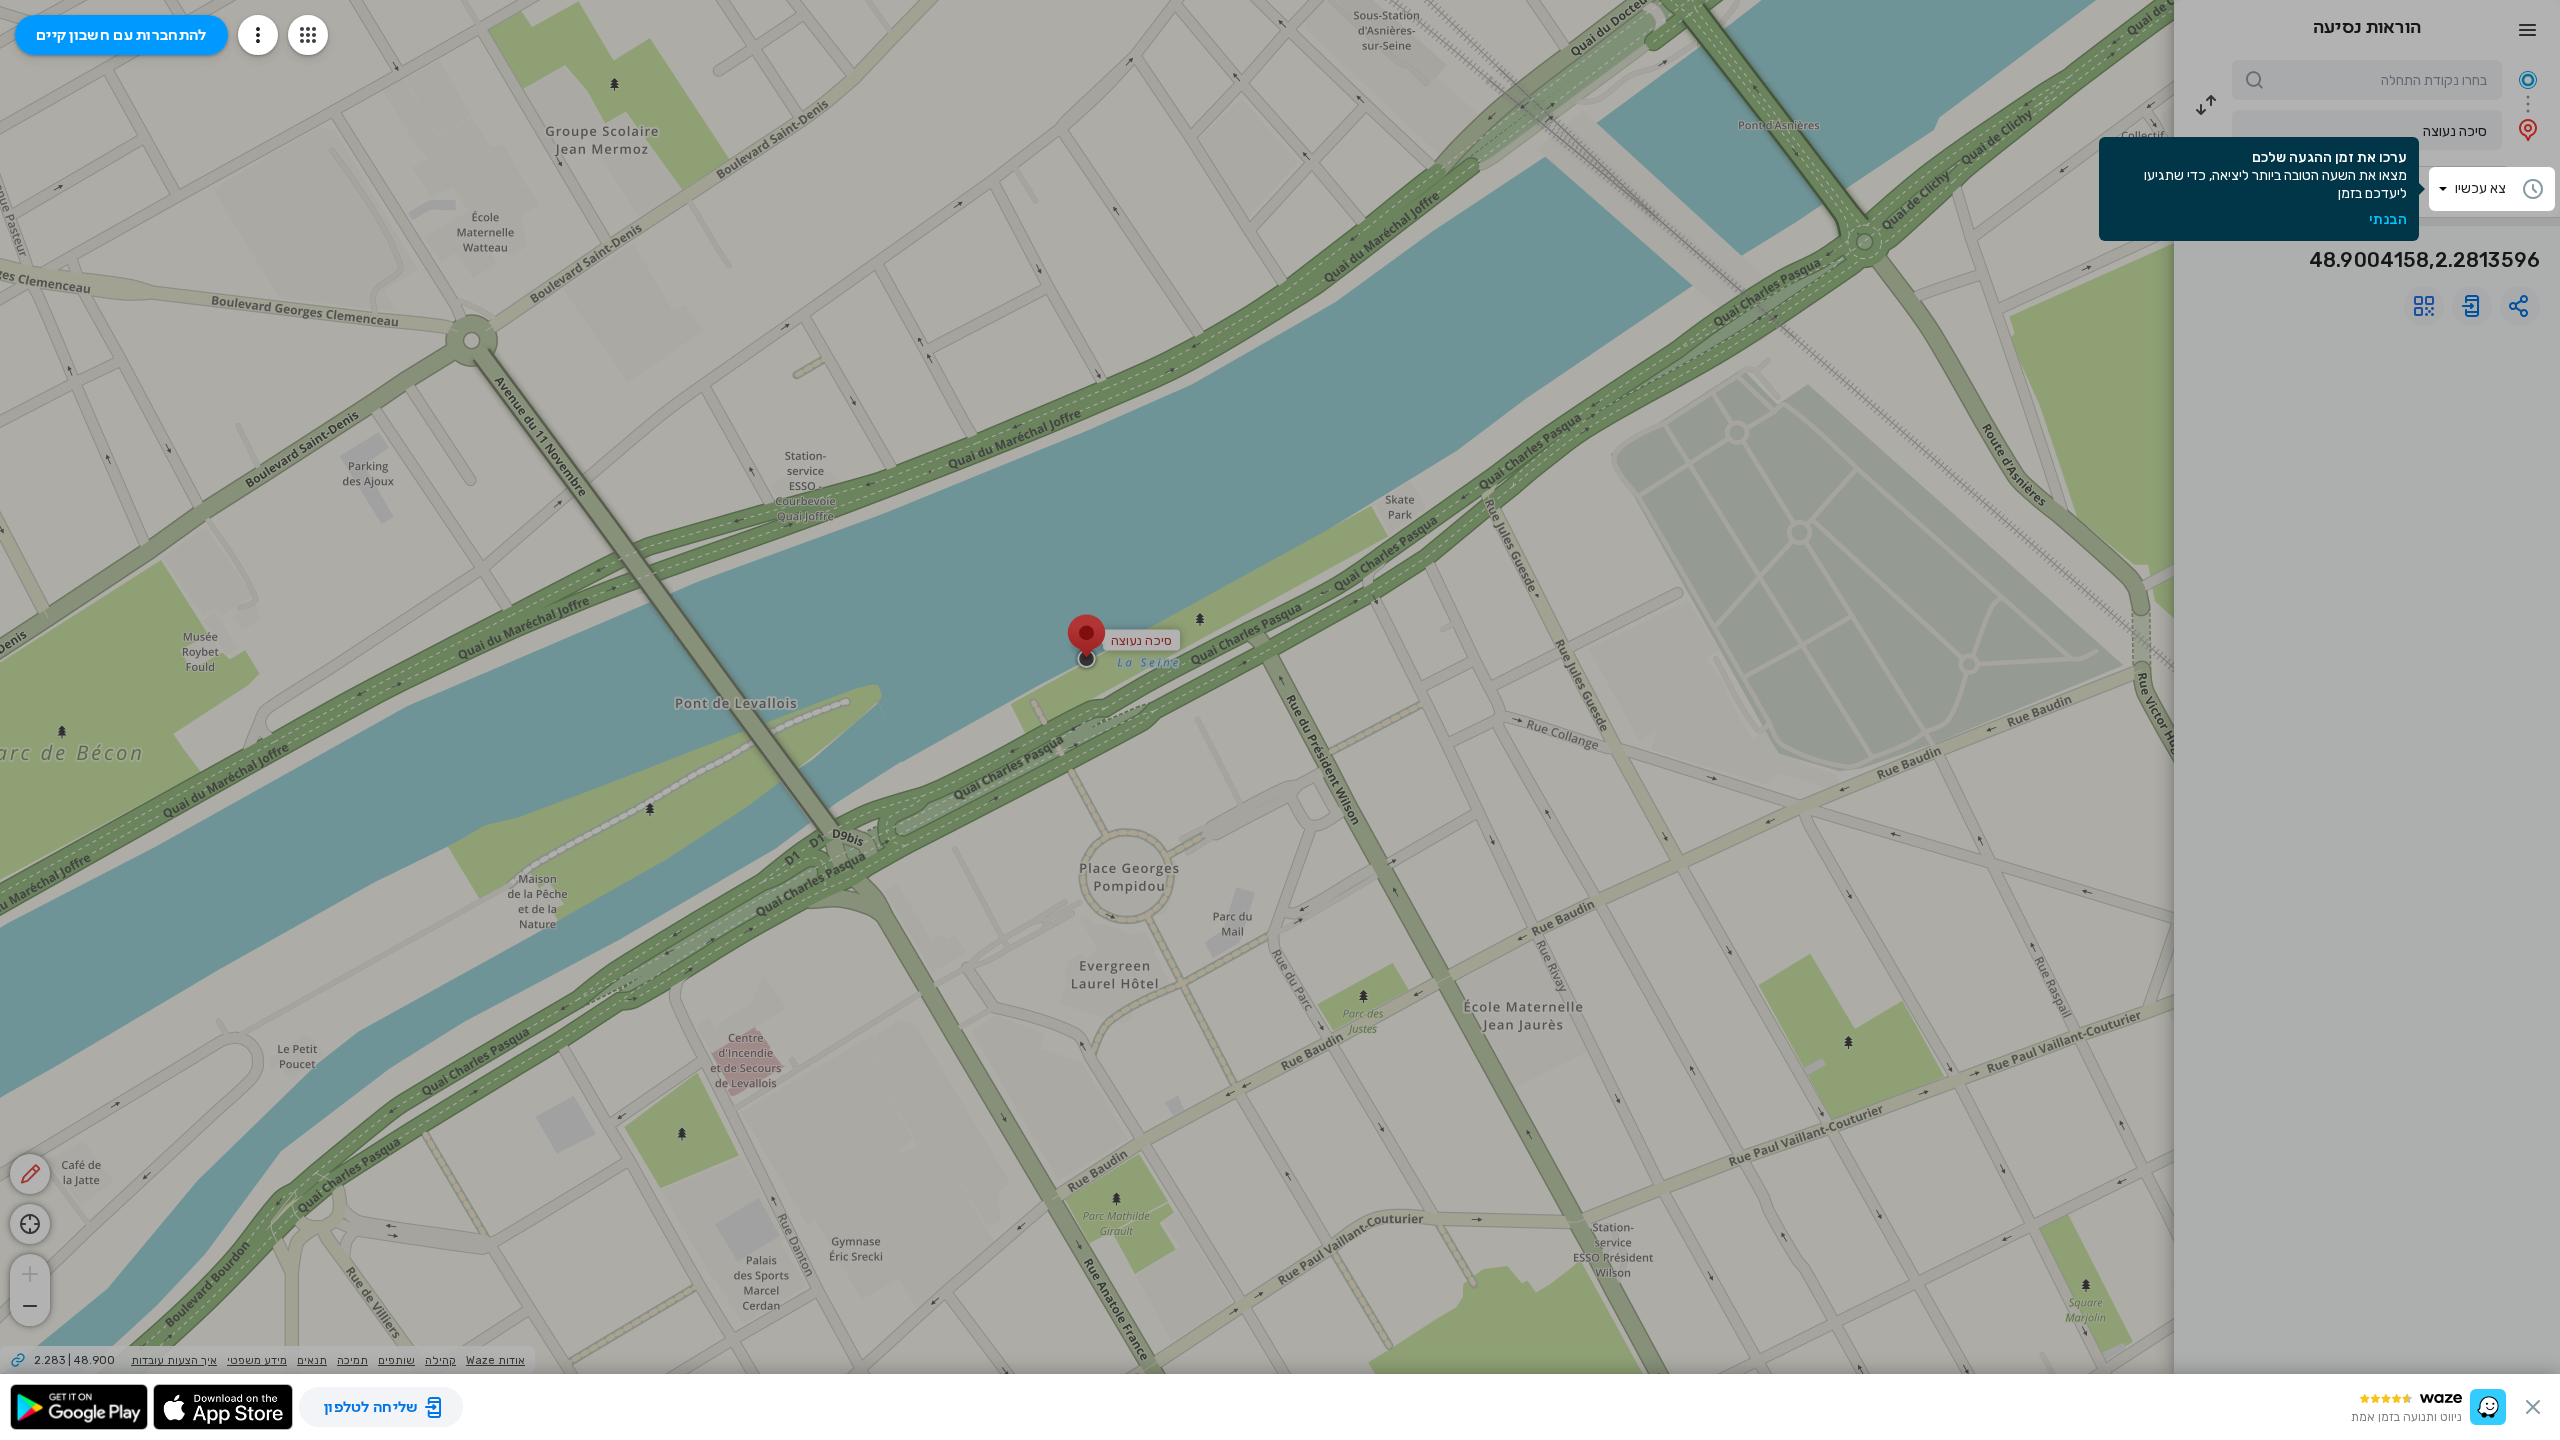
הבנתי (2388, 220)
